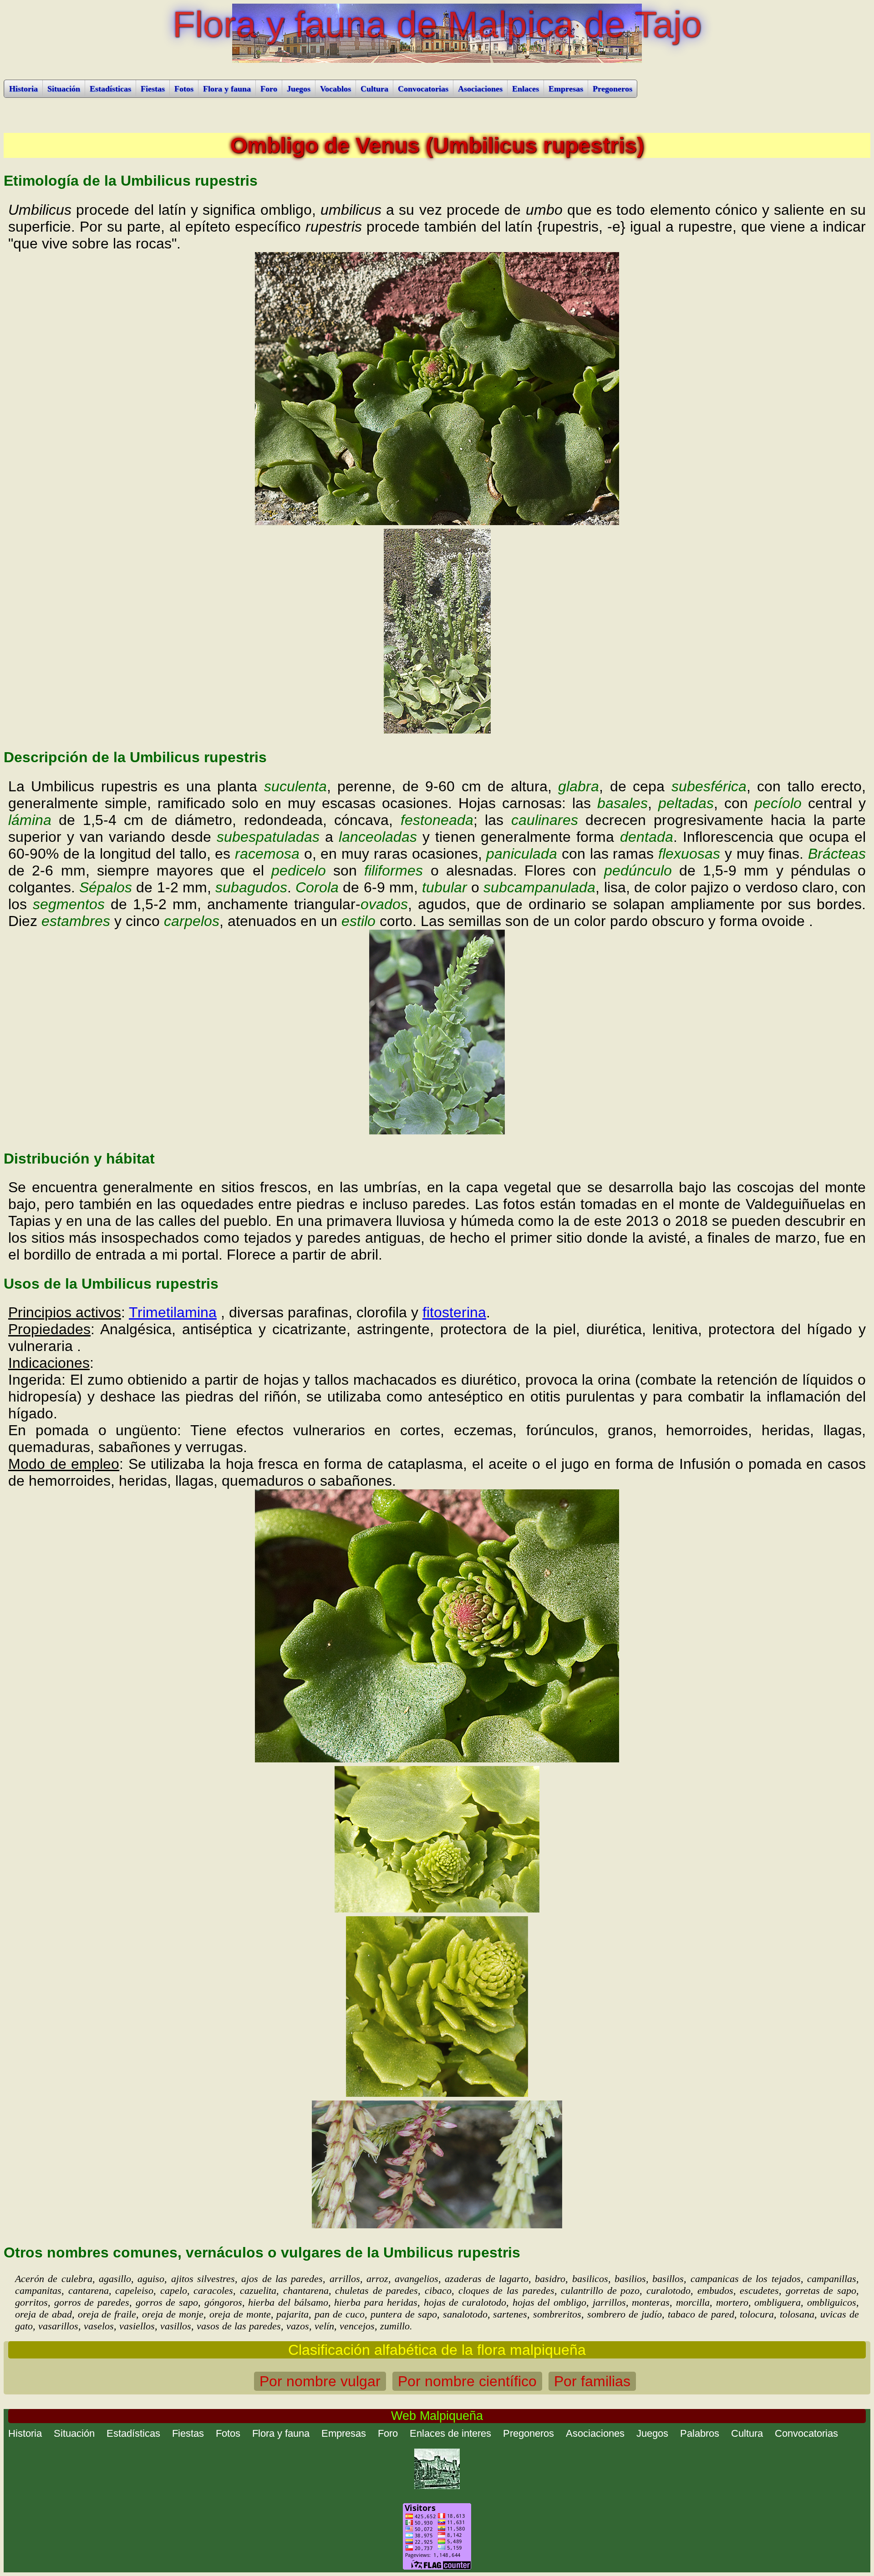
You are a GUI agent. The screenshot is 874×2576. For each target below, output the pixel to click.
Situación (64, 89)
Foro (269, 89)
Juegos (299, 89)
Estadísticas (110, 89)
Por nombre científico (467, 2381)
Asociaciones (480, 89)
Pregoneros (612, 89)
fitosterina (454, 1312)
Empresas (566, 89)
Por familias (592, 2381)
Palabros (700, 2433)
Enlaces (526, 89)
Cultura (374, 89)
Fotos (184, 89)
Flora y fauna (227, 89)
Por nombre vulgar (320, 2381)
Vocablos (335, 89)
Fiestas (153, 89)
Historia (23, 89)
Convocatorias (423, 89)
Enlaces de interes (450, 2433)
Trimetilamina (173, 1312)
